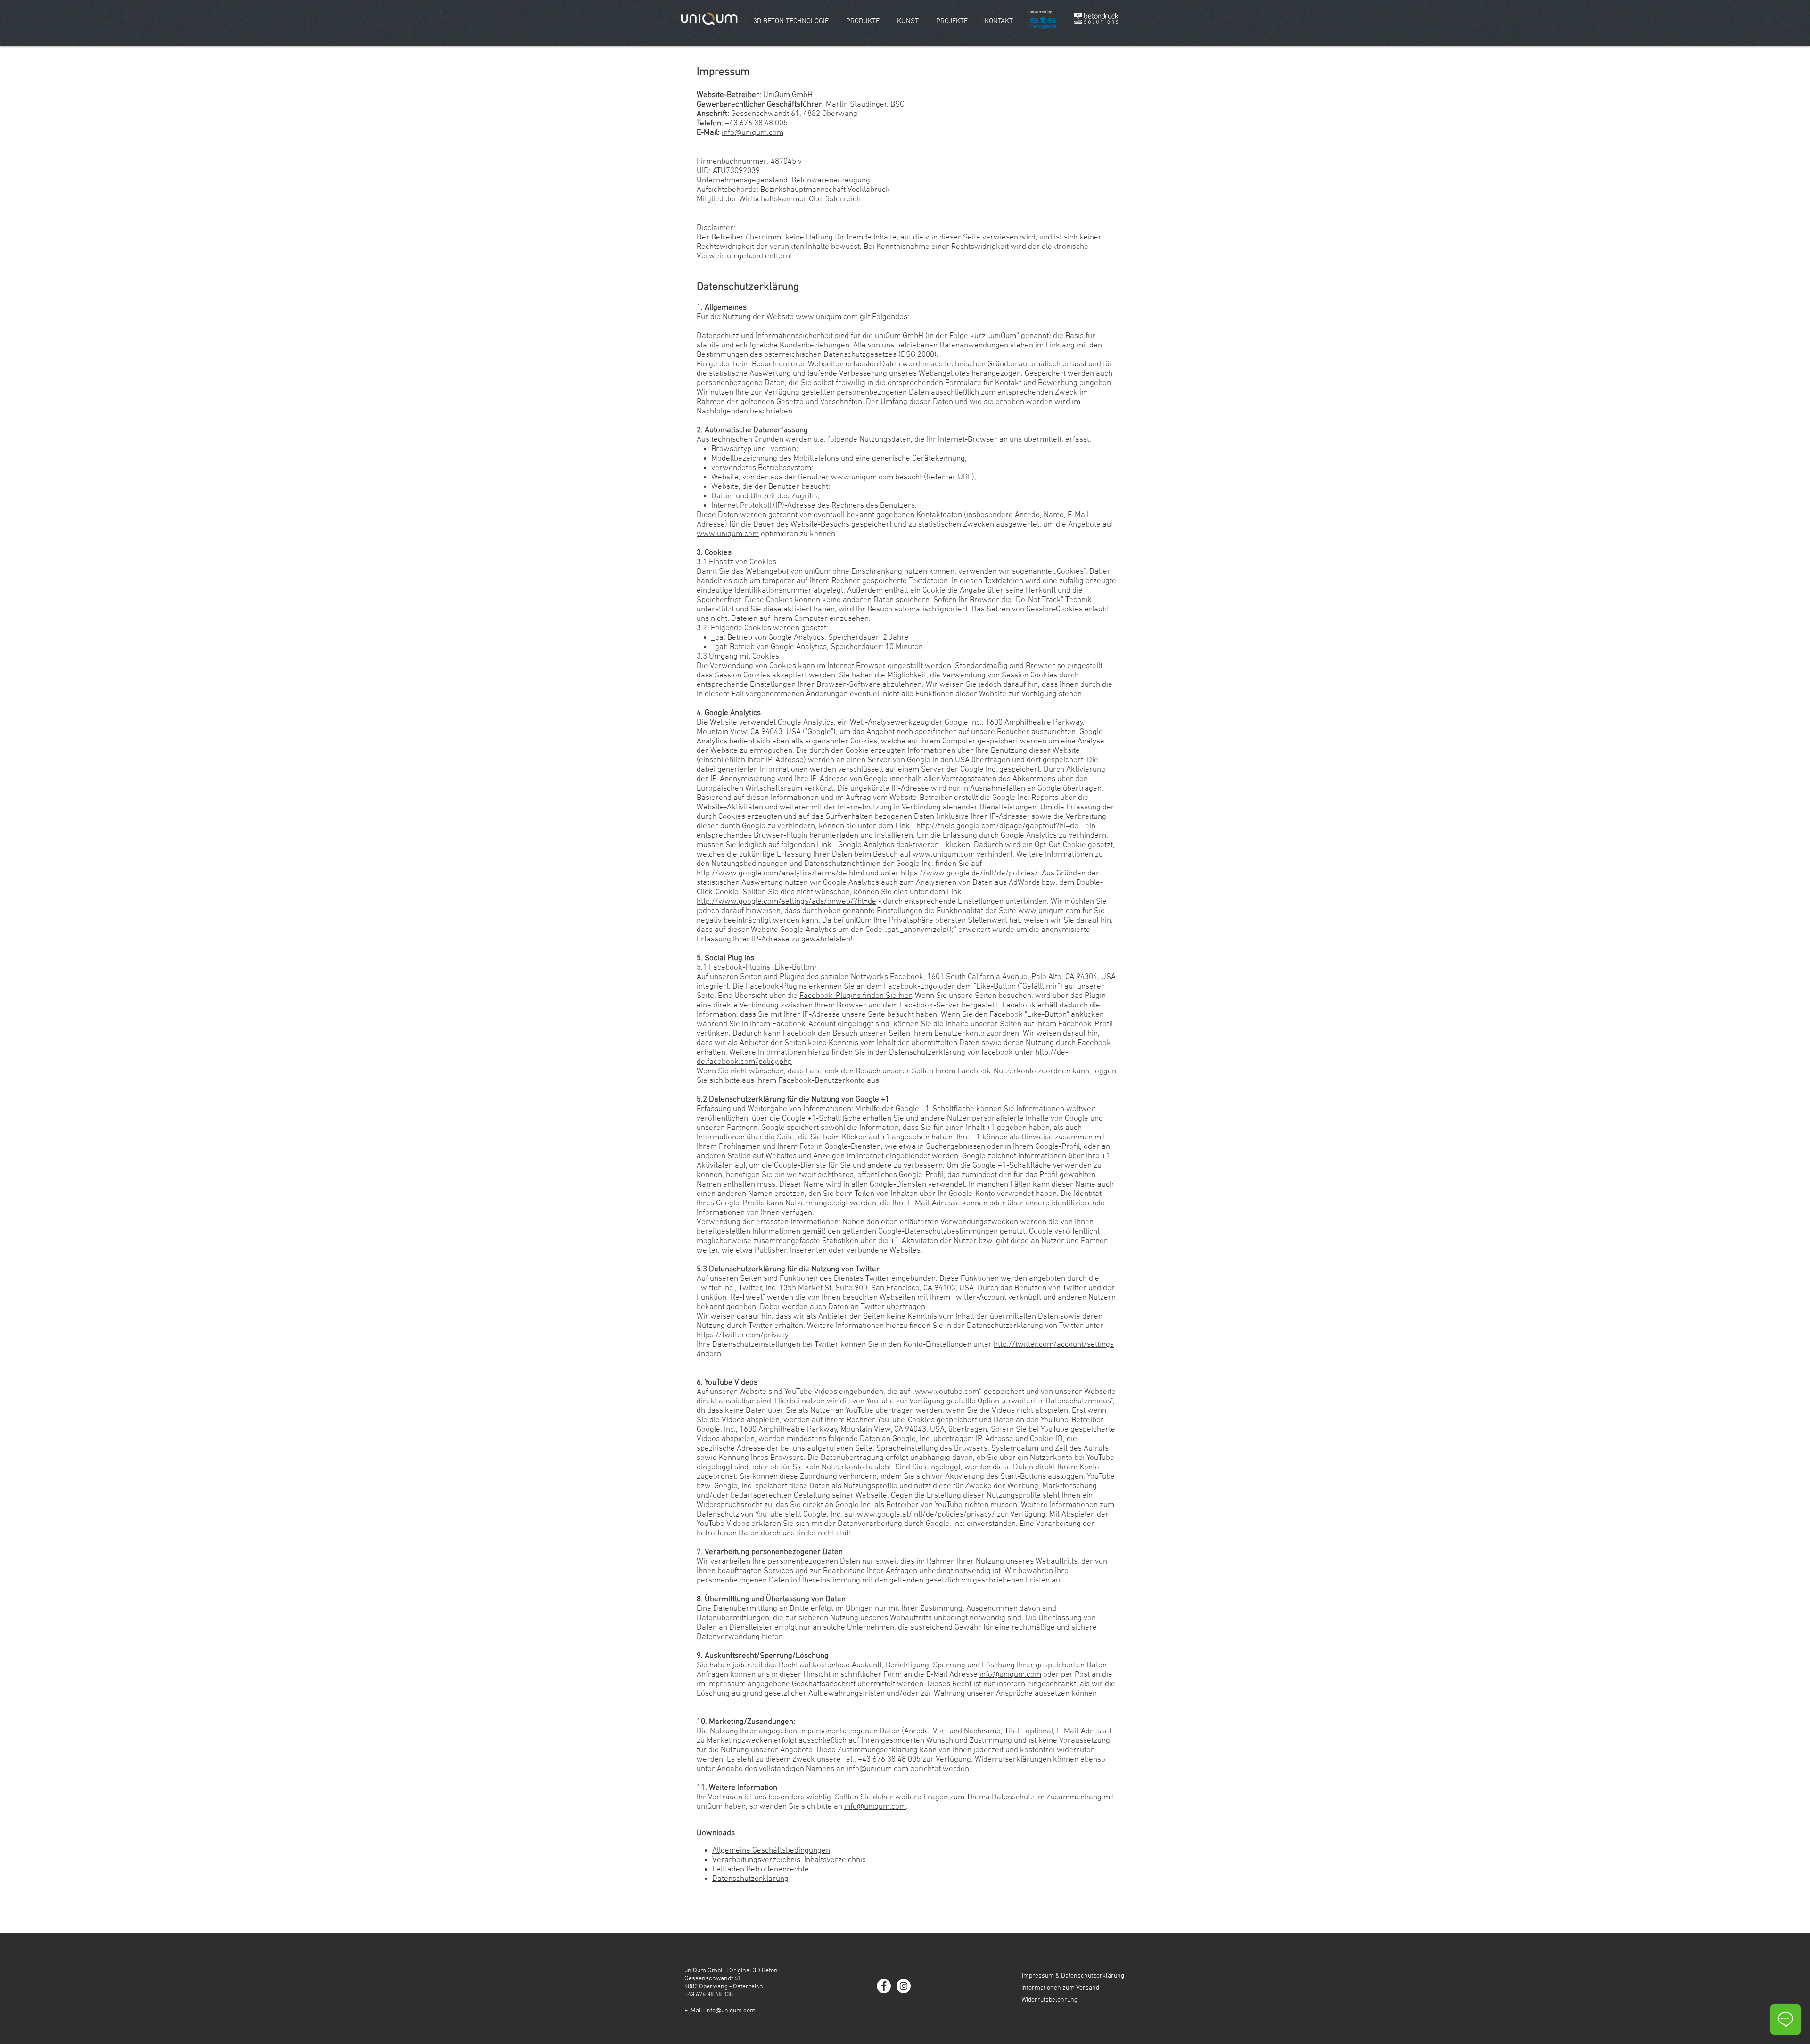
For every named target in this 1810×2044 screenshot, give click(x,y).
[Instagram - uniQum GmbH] (904, 1986)
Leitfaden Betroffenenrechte (761, 1870)
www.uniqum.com (827, 317)
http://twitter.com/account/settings (1054, 1345)
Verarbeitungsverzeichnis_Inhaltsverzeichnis (789, 1860)
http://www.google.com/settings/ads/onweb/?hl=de (786, 902)
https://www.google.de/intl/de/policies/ (969, 874)
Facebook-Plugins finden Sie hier (856, 996)
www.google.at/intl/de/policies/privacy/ (926, 1515)
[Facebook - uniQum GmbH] (884, 1986)
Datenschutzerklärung (750, 1879)
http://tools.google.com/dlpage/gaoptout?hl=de (997, 826)
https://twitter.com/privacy (743, 1335)
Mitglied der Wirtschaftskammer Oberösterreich (779, 199)
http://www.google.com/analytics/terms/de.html (780, 874)
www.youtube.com (947, 1392)
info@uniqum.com (753, 133)
